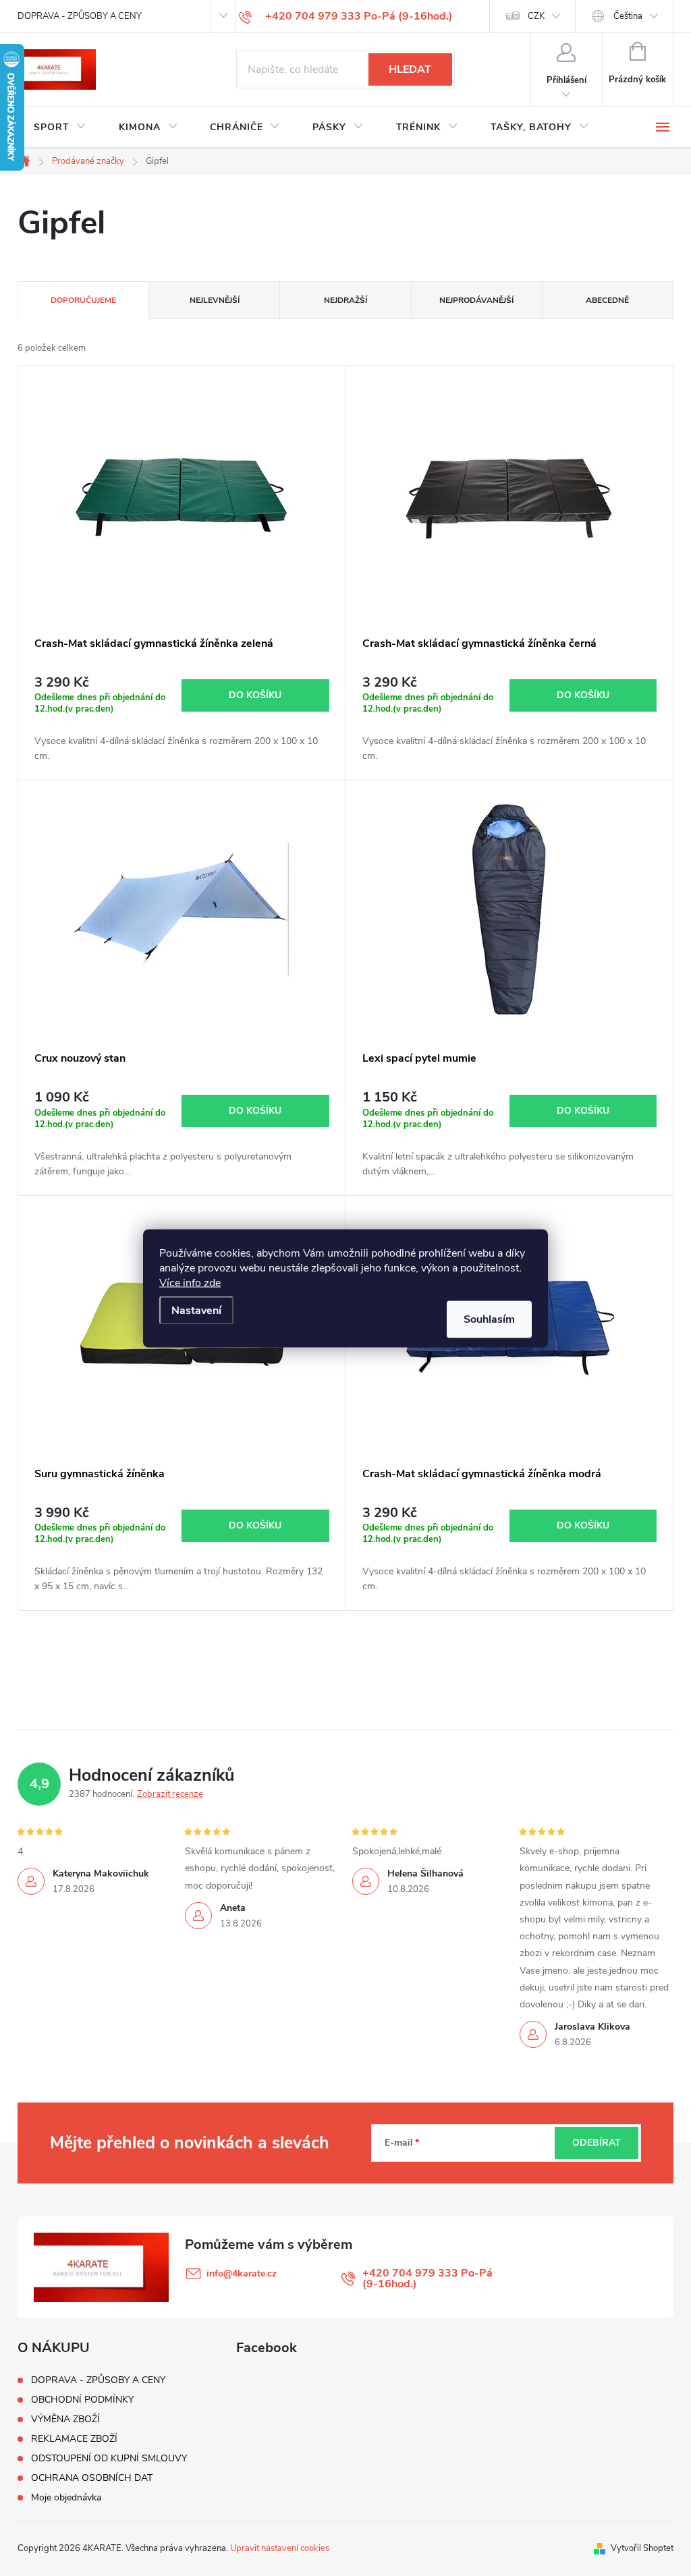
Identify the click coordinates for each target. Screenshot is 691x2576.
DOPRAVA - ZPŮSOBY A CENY (80, 16)
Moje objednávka (66, 2497)
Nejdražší (345, 300)
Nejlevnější (215, 300)
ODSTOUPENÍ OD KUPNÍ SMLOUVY (109, 2458)
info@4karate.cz (242, 2273)
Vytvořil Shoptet (642, 2548)
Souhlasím (489, 1319)
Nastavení (196, 1310)
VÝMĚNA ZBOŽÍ (65, 2419)
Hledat (410, 69)
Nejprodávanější (476, 300)
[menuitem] (60, 127)
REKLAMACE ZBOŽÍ (74, 2439)
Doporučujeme (83, 300)
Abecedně (607, 300)
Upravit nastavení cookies (280, 2548)
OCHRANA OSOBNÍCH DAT (92, 2478)
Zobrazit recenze (170, 1794)
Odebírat (597, 2143)
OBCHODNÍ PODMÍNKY (82, 2400)
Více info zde (190, 1282)
